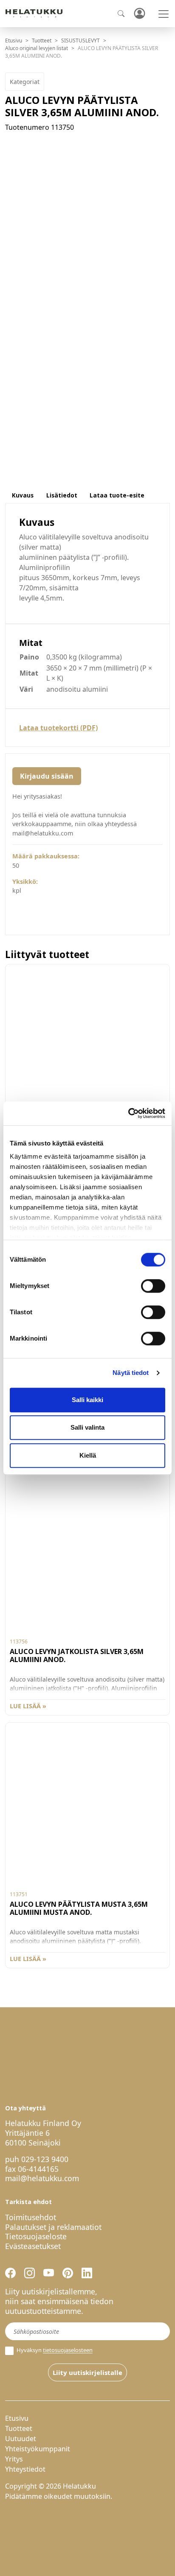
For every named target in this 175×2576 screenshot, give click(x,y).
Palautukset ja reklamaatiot (53, 2227)
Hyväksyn (54, 2350)
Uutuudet (21, 2439)
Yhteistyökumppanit (38, 2449)
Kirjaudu (139, 14)
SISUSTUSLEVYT (80, 41)
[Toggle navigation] (164, 14)
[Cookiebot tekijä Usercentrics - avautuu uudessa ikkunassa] (128, 1113)
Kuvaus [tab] (23, 495)
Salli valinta (87, 1427)
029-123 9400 (45, 2159)
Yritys (14, 2459)
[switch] (153, 1286)
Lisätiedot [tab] (62, 495)
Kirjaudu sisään (47, 776)
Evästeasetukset (33, 2246)
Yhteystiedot (25, 2469)
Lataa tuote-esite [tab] (117, 495)
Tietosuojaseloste (36, 2236)
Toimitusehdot (31, 2217)
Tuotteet (42, 41)
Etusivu (14, 41)
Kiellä (88, 1455)
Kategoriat (25, 82)
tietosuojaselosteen (68, 2350)
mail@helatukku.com (42, 2178)
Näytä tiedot (131, 1373)
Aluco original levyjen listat (37, 48)
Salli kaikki (87, 1400)
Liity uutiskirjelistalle (87, 2372)
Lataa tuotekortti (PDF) (58, 728)
